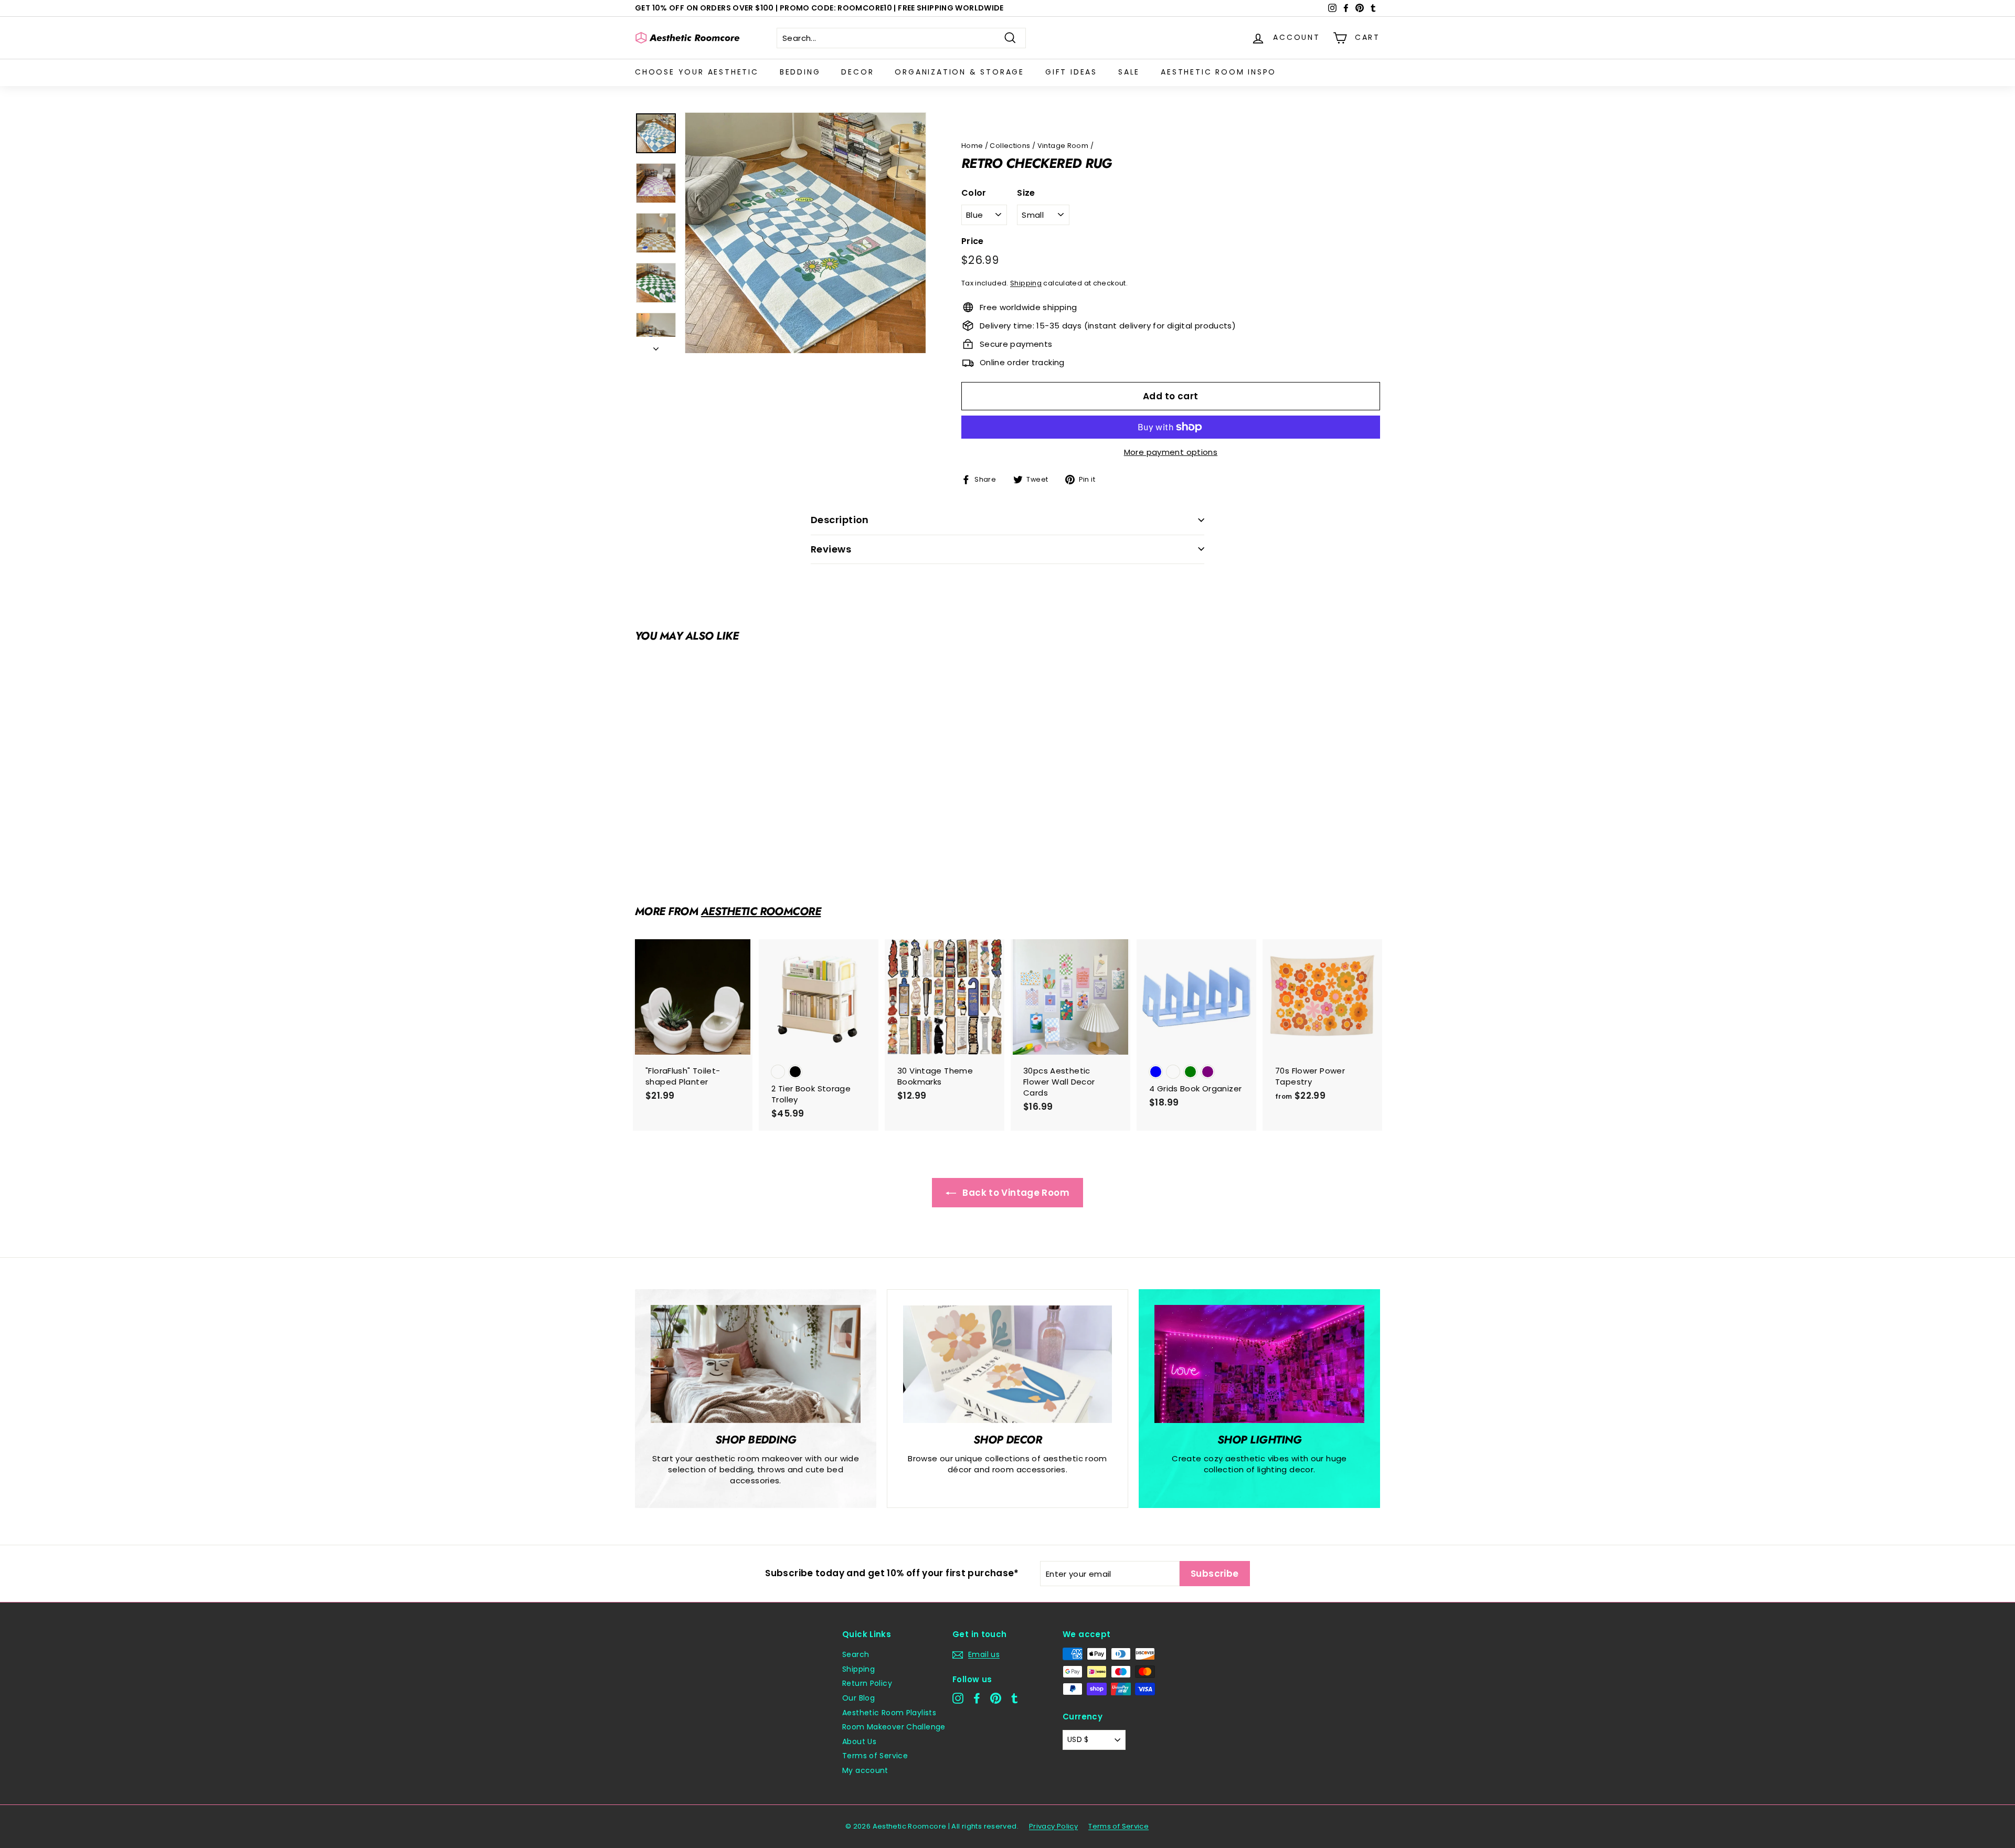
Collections (1010, 146)
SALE (1129, 72)
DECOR (857, 72)
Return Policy (867, 1683)
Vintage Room (1063, 146)
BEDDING (800, 72)
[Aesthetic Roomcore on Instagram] (958, 1698)
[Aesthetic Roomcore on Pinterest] (996, 1698)
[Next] (656, 346)
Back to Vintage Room (1015, 1193)
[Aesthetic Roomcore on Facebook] (977, 1698)
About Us (859, 1741)
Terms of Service (875, 1756)
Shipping (1026, 283)
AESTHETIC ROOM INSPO (1218, 72)
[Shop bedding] (756, 1364)
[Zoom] (805, 233)
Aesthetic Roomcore (761, 911)
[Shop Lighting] (1259, 1364)
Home (972, 146)
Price (973, 241)
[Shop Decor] (1008, 1364)
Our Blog (858, 1698)
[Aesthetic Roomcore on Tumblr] (1015, 1698)
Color (974, 193)
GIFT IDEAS (1071, 72)
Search (856, 1654)
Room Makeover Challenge (894, 1727)
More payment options (1171, 452)
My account (865, 1770)
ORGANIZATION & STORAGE (959, 72)
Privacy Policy (1053, 1826)
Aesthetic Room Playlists (889, 1713)
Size (1026, 193)
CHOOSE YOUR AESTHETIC (697, 72)
